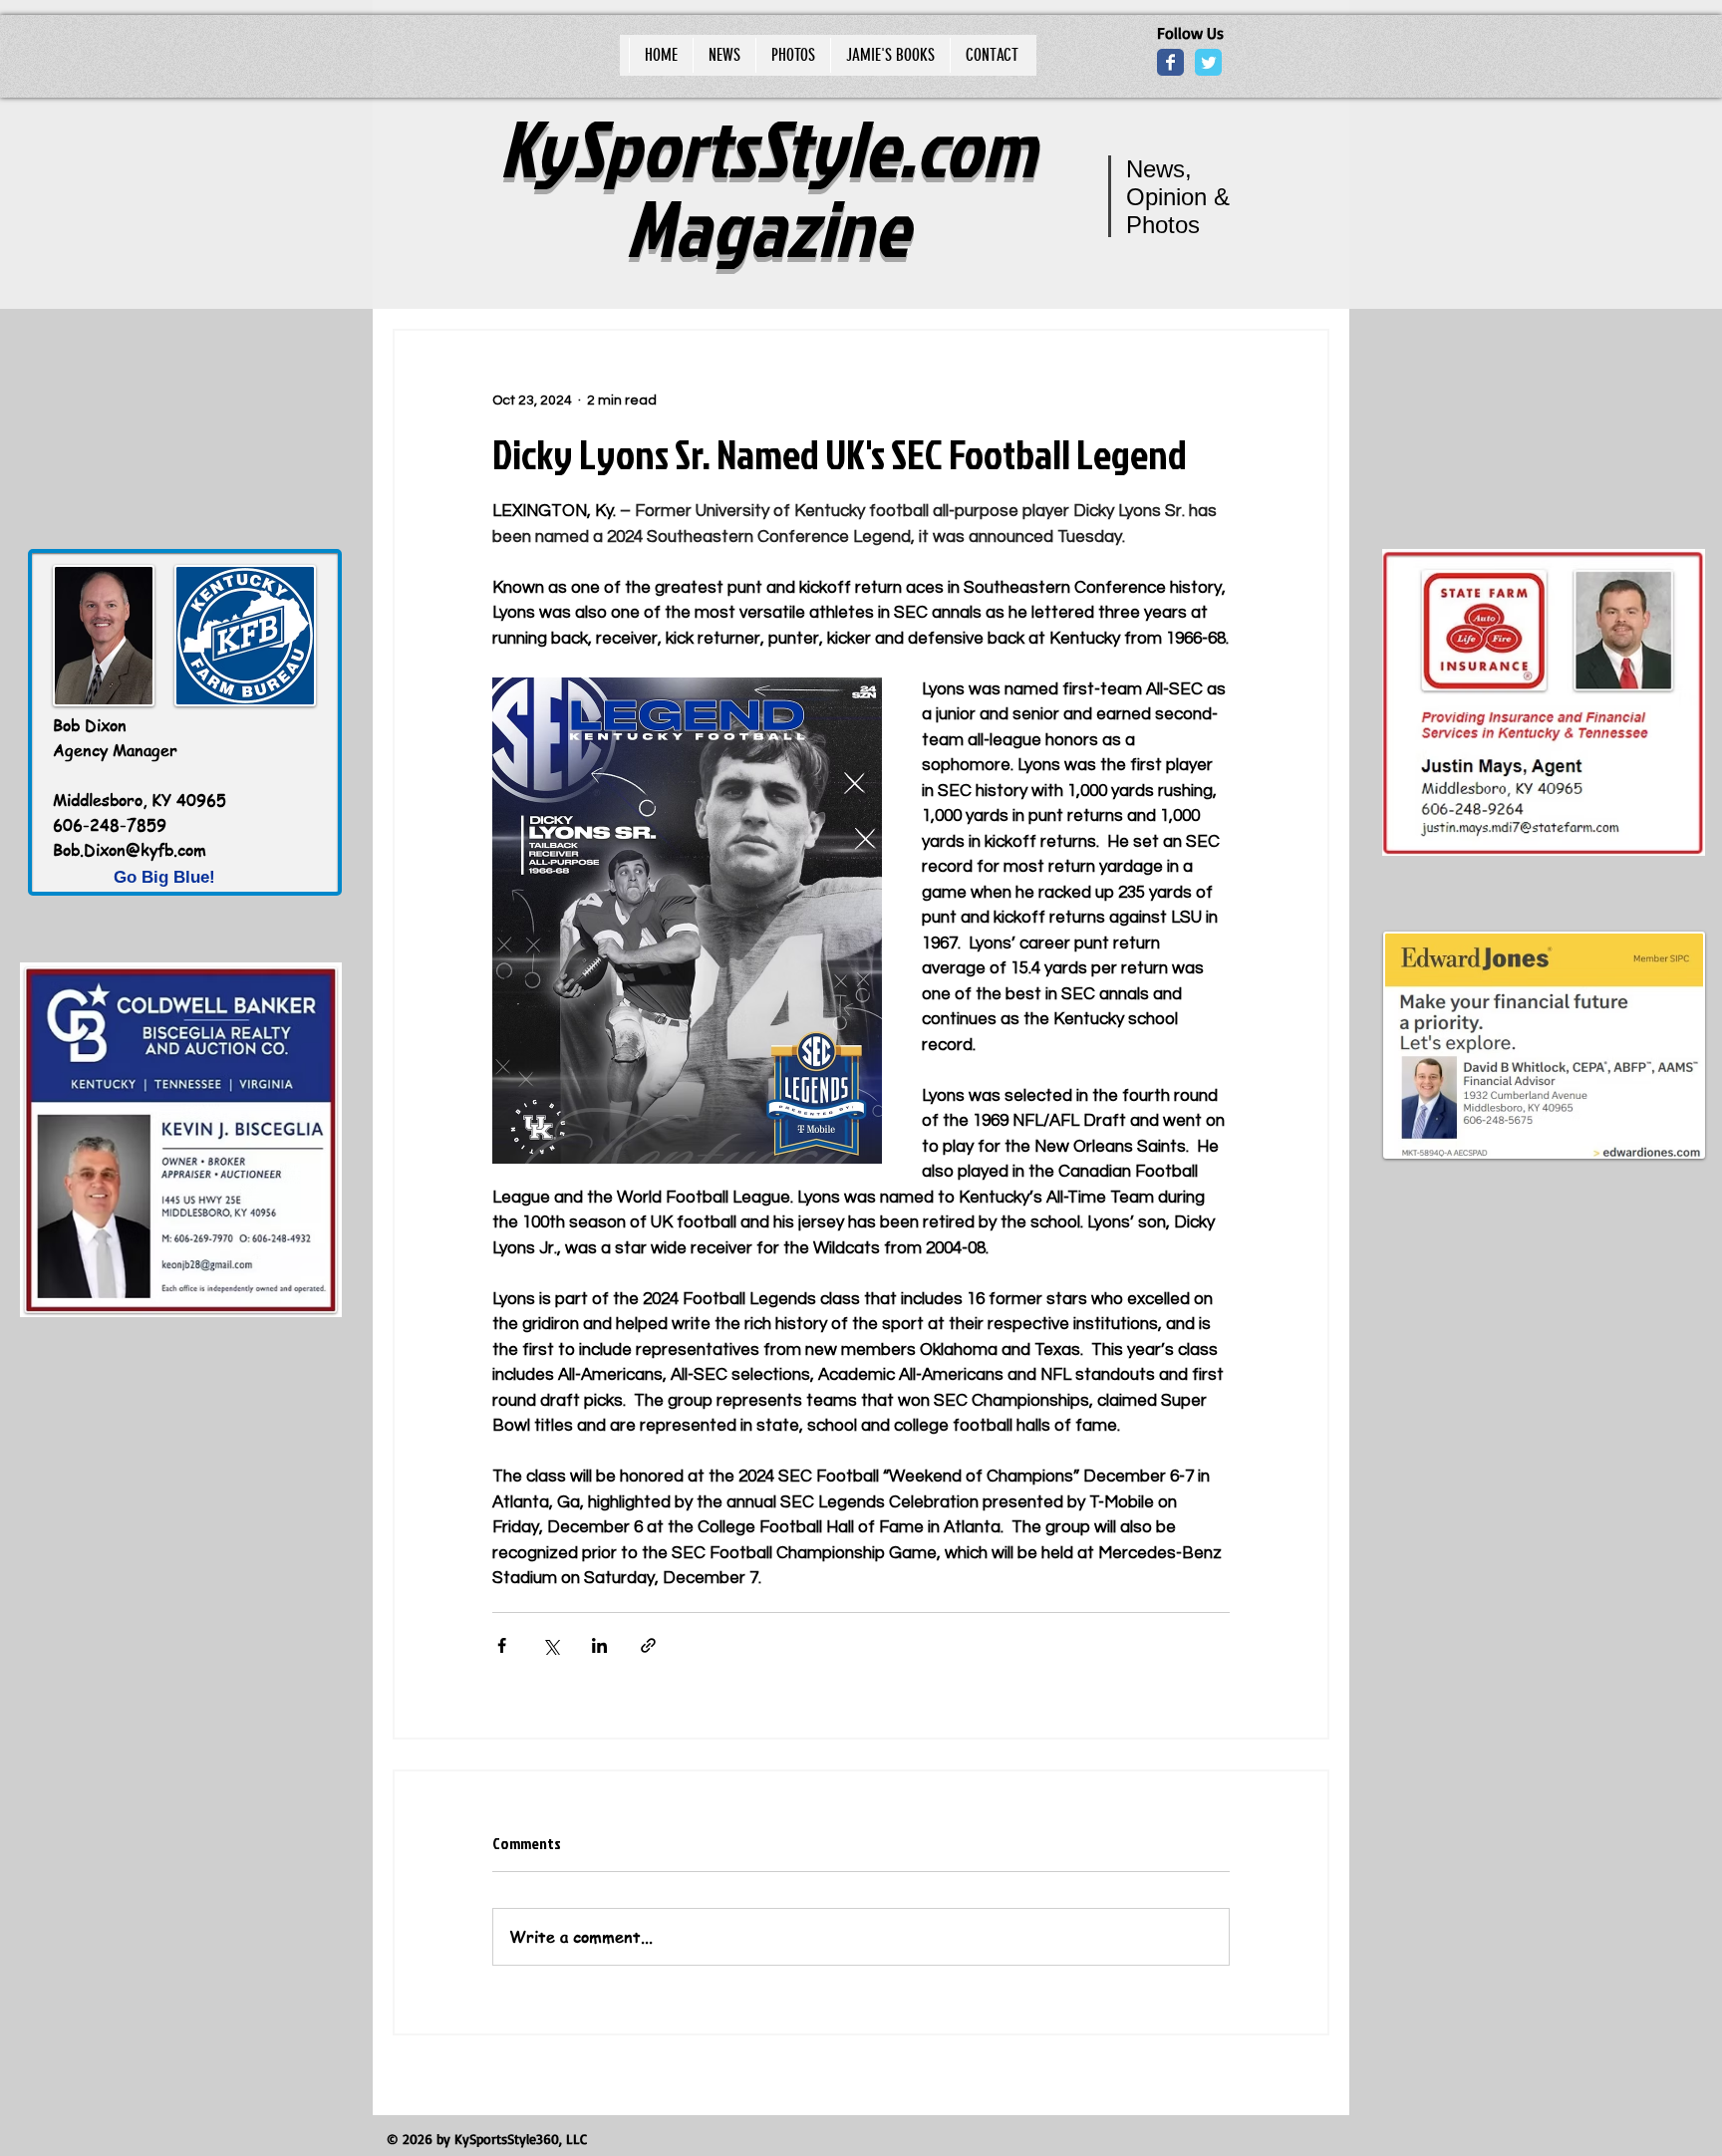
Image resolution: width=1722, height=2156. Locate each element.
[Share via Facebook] (502, 1645)
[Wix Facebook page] (1170, 62)
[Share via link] (648, 1645)
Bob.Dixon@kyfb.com (130, 850)
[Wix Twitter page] (1208, 62)
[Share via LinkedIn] (599, 1645)
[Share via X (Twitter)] (551, 1645)
